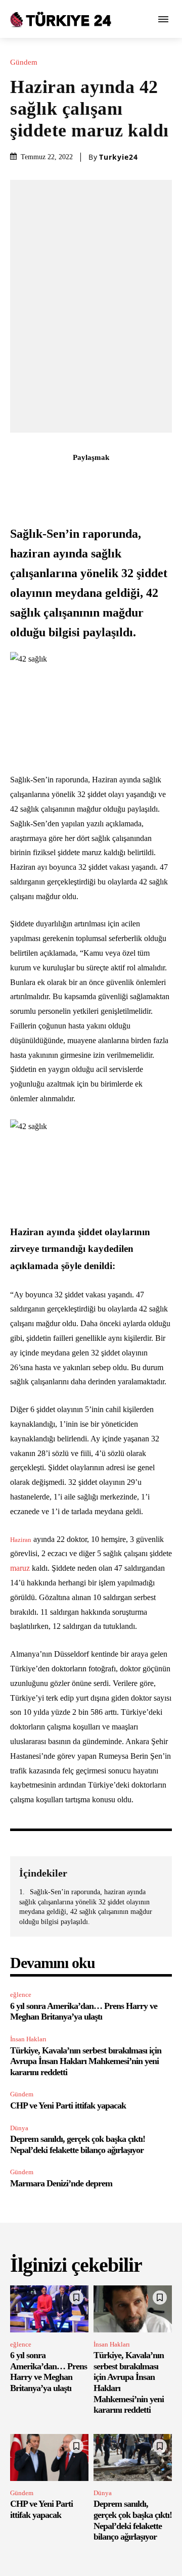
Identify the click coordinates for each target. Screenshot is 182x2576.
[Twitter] (56, 480)
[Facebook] (33, 480)
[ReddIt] (126, 480)
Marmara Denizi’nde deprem (61, 2183)
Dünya (19, 2128)
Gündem (24, 62)
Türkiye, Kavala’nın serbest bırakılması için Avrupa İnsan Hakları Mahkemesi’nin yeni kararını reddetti (86, 2061)
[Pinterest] (79, 480)
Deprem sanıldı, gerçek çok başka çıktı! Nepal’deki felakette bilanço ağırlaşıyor (78, 2144)
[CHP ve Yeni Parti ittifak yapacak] (49, 2457)
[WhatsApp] (103, 480)
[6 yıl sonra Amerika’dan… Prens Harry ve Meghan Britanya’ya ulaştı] (49, 2309)
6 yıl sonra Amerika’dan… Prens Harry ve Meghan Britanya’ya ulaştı (84, 2011)
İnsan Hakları (28, 2039)
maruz (20, 1568)
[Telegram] (149, 480)
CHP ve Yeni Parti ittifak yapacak (68, 2105)
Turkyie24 (119, 157)
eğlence (21, 1995)
